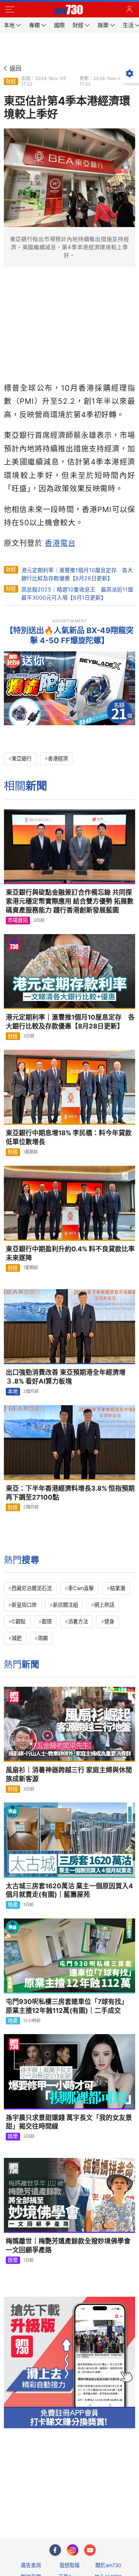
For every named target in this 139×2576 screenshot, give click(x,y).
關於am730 (108, 2565)
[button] (10, 10)
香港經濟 (58, 758)
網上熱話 (104, 1605)
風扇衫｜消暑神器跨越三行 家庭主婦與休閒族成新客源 (69, 1774)
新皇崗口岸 (24, 1605)
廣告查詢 (31, 2565)
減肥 (17, 1638)
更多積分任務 (110, 2502)
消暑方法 (78, 1621)
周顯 (43, 1638)
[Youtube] (90, 2550)
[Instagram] (73, 2550)
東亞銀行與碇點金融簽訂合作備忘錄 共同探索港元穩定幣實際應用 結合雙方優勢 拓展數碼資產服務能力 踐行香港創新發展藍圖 (70, 901)
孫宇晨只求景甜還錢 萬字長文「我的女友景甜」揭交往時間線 (69, 2122)
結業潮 (118, 1588)
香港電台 (60, 543)
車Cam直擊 (81, 1588)
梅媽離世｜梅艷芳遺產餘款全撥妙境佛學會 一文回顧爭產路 (68, 2245)
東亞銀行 (22, 758)
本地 (13, 1391)
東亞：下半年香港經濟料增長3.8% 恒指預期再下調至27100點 (70, 1493)
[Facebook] (55, 2550)
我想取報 (69, 2565)
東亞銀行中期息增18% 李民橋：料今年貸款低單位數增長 (69, 1137)
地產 (13, 1905)
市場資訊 (18, 920)
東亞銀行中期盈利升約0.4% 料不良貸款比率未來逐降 (70, 1253)
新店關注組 (65, 1605)
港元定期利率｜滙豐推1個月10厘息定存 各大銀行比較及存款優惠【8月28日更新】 (70, 1022)
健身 (109, 1621)
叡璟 (47, 1621)
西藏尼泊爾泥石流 (32, 1588)
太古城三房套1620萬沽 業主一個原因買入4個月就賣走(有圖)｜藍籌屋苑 (69, 1890)
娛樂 (13, 2136)
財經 (11, 81)
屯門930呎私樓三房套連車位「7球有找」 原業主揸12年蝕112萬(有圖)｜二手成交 (67, 2006)
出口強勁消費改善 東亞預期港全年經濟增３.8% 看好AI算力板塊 (66, 1377)
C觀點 (19, 1621)
